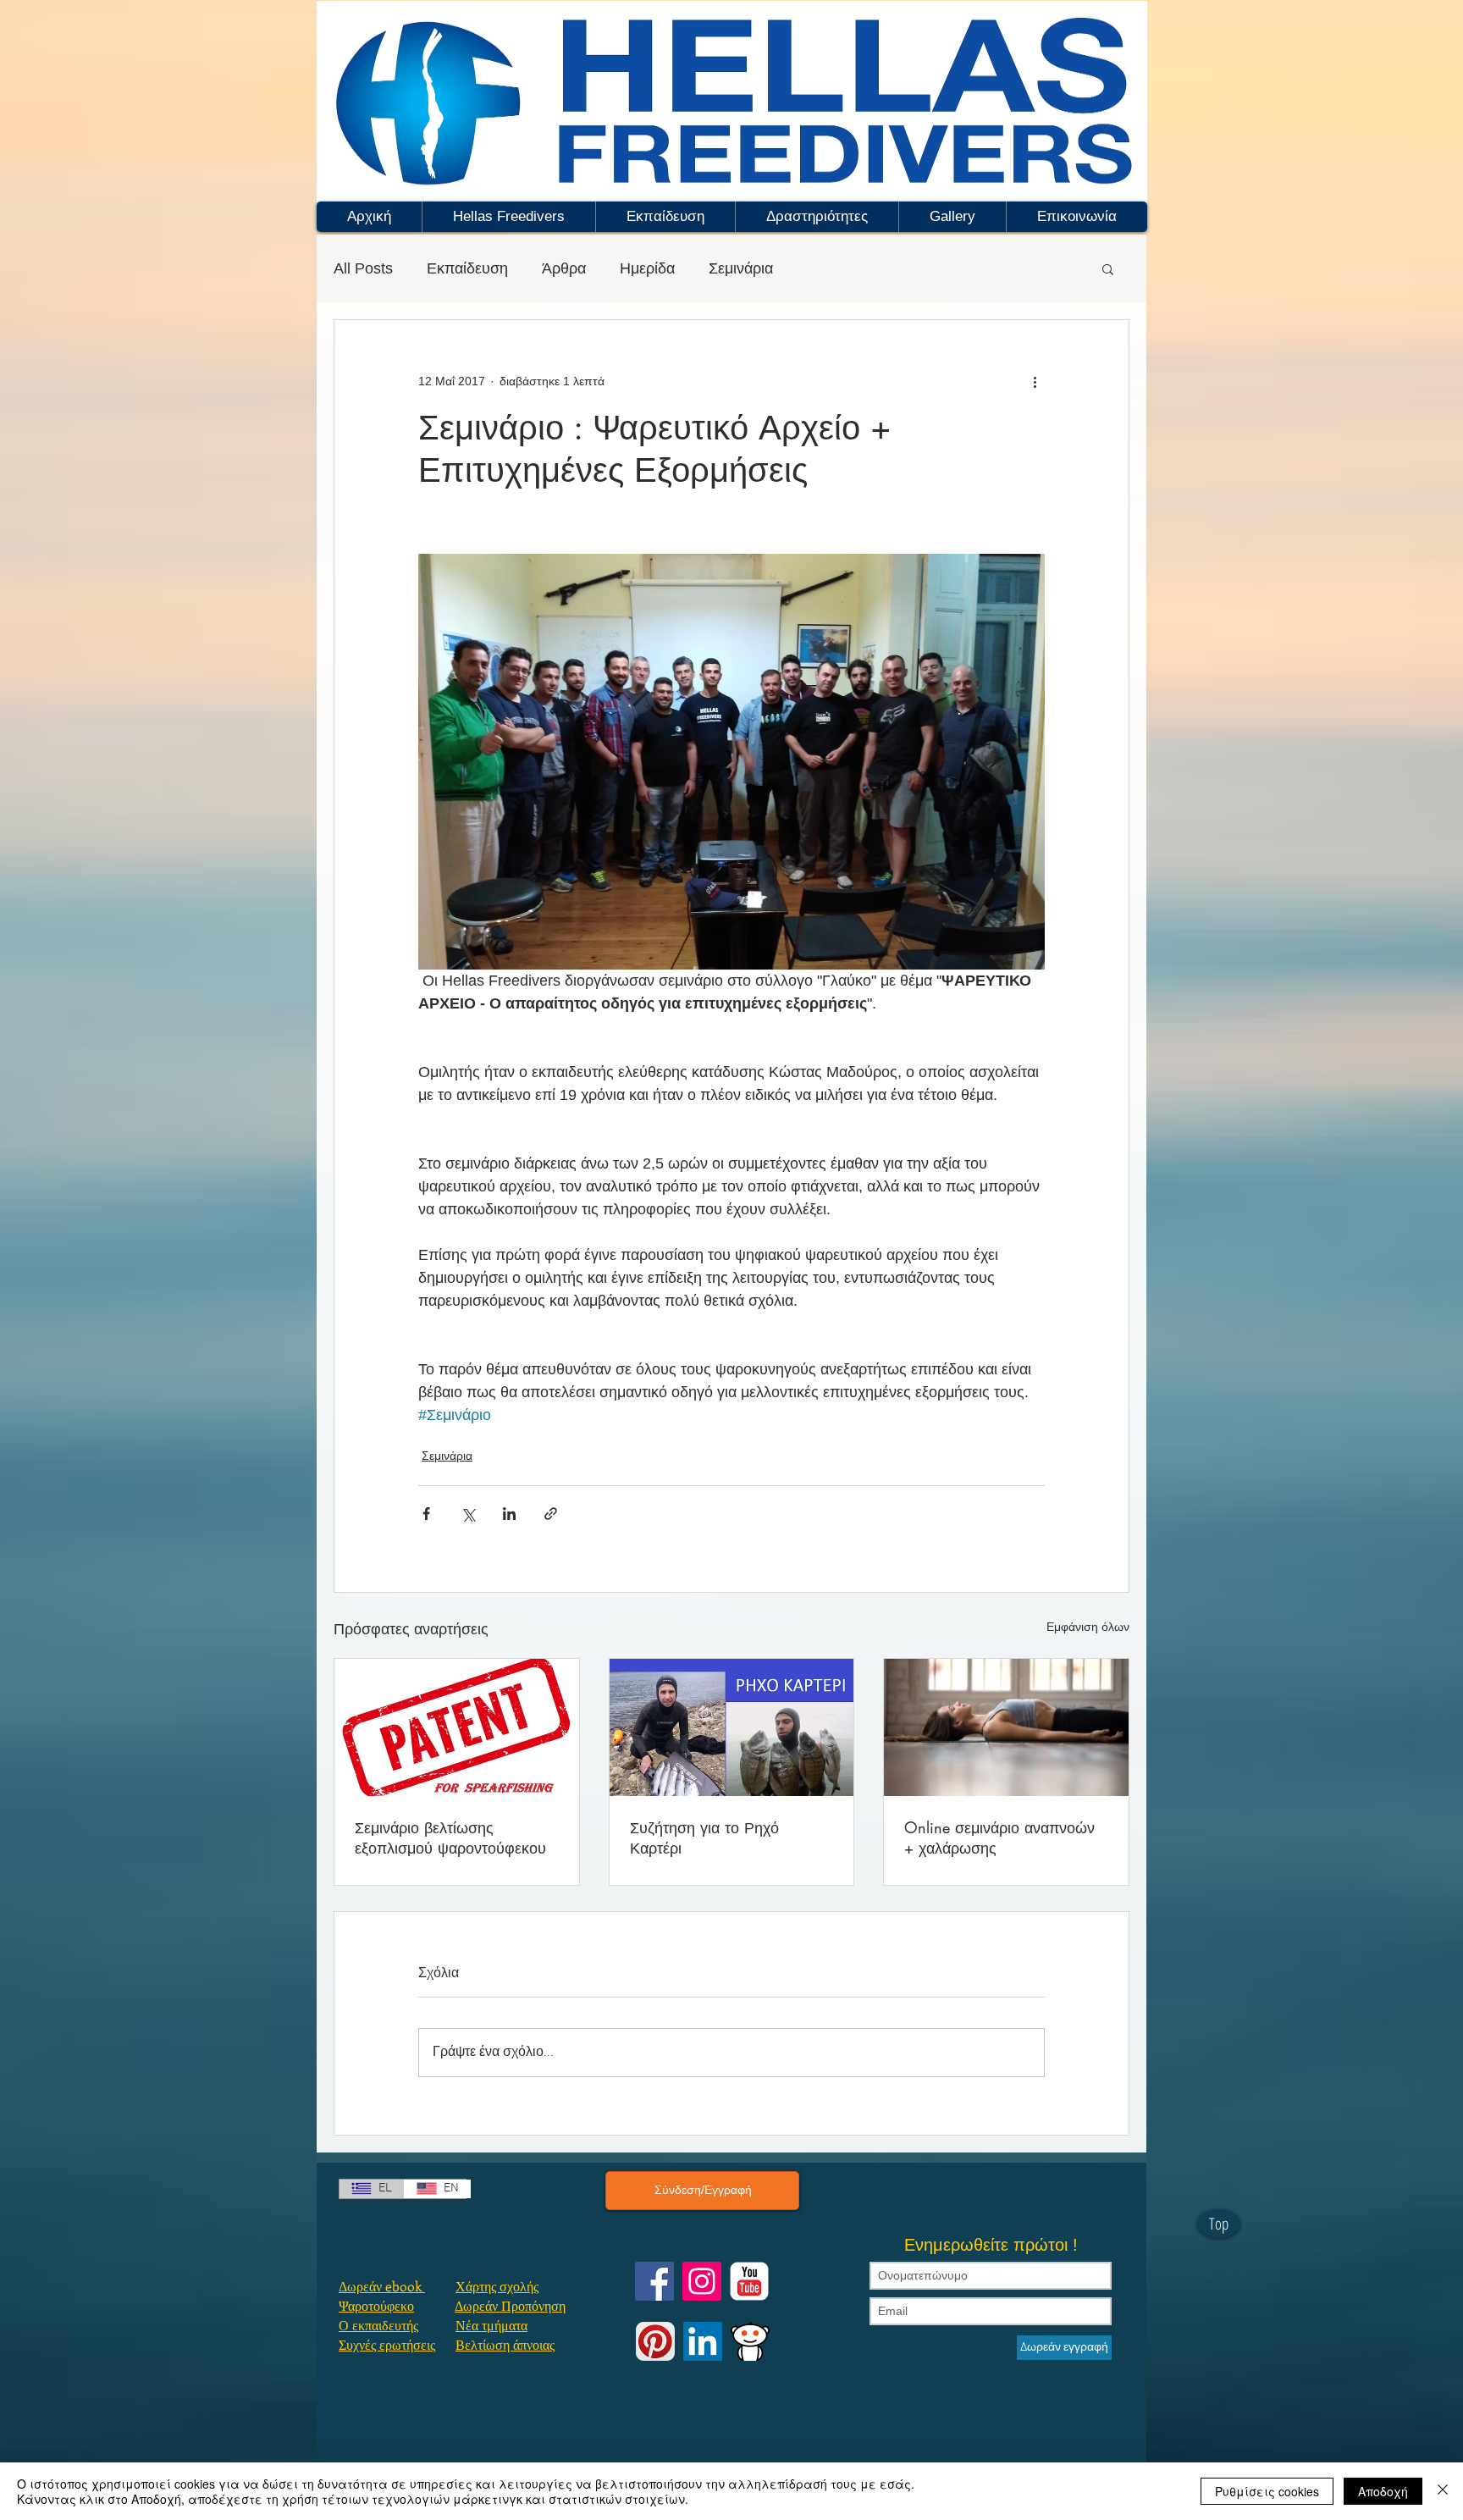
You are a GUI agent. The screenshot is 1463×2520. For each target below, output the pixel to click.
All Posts (363, 268)
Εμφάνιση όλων (1088, 1627)
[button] (508, 217)
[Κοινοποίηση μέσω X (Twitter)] (468, 1514)
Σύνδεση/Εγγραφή (703, 2190)
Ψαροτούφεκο (376, 2305)
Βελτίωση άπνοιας (505, 2344)
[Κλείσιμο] (1443, 2491)
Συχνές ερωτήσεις (387, 2344)
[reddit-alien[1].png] (750, 2341)
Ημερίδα (647, 268)
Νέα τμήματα (491, 2325)
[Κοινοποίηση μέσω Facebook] (426, 1514)
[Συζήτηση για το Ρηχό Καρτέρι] (732, 1727)
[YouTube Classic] (749, 2281)
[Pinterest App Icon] (655, 2341)
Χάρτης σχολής (497, 2286)
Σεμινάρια (741, 268)
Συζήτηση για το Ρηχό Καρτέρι (704, 1837)
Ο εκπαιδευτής (378, 2325)
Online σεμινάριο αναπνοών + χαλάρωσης (999, 1837)
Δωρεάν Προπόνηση (510, 2305)
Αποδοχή (1383, 2491)
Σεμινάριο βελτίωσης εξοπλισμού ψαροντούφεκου (450, 1837)
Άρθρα (564, 268)
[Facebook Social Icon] (654, 2281)
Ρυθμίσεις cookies (1267, 2491)
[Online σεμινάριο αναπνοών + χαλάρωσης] (1006, 1727)
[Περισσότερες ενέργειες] (1035, 381)
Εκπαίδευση (467, 268)
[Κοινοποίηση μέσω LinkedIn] (509, 1514)
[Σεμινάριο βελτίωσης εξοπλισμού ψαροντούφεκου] (457, 1727)
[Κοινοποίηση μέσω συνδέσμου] (551, 1514)
